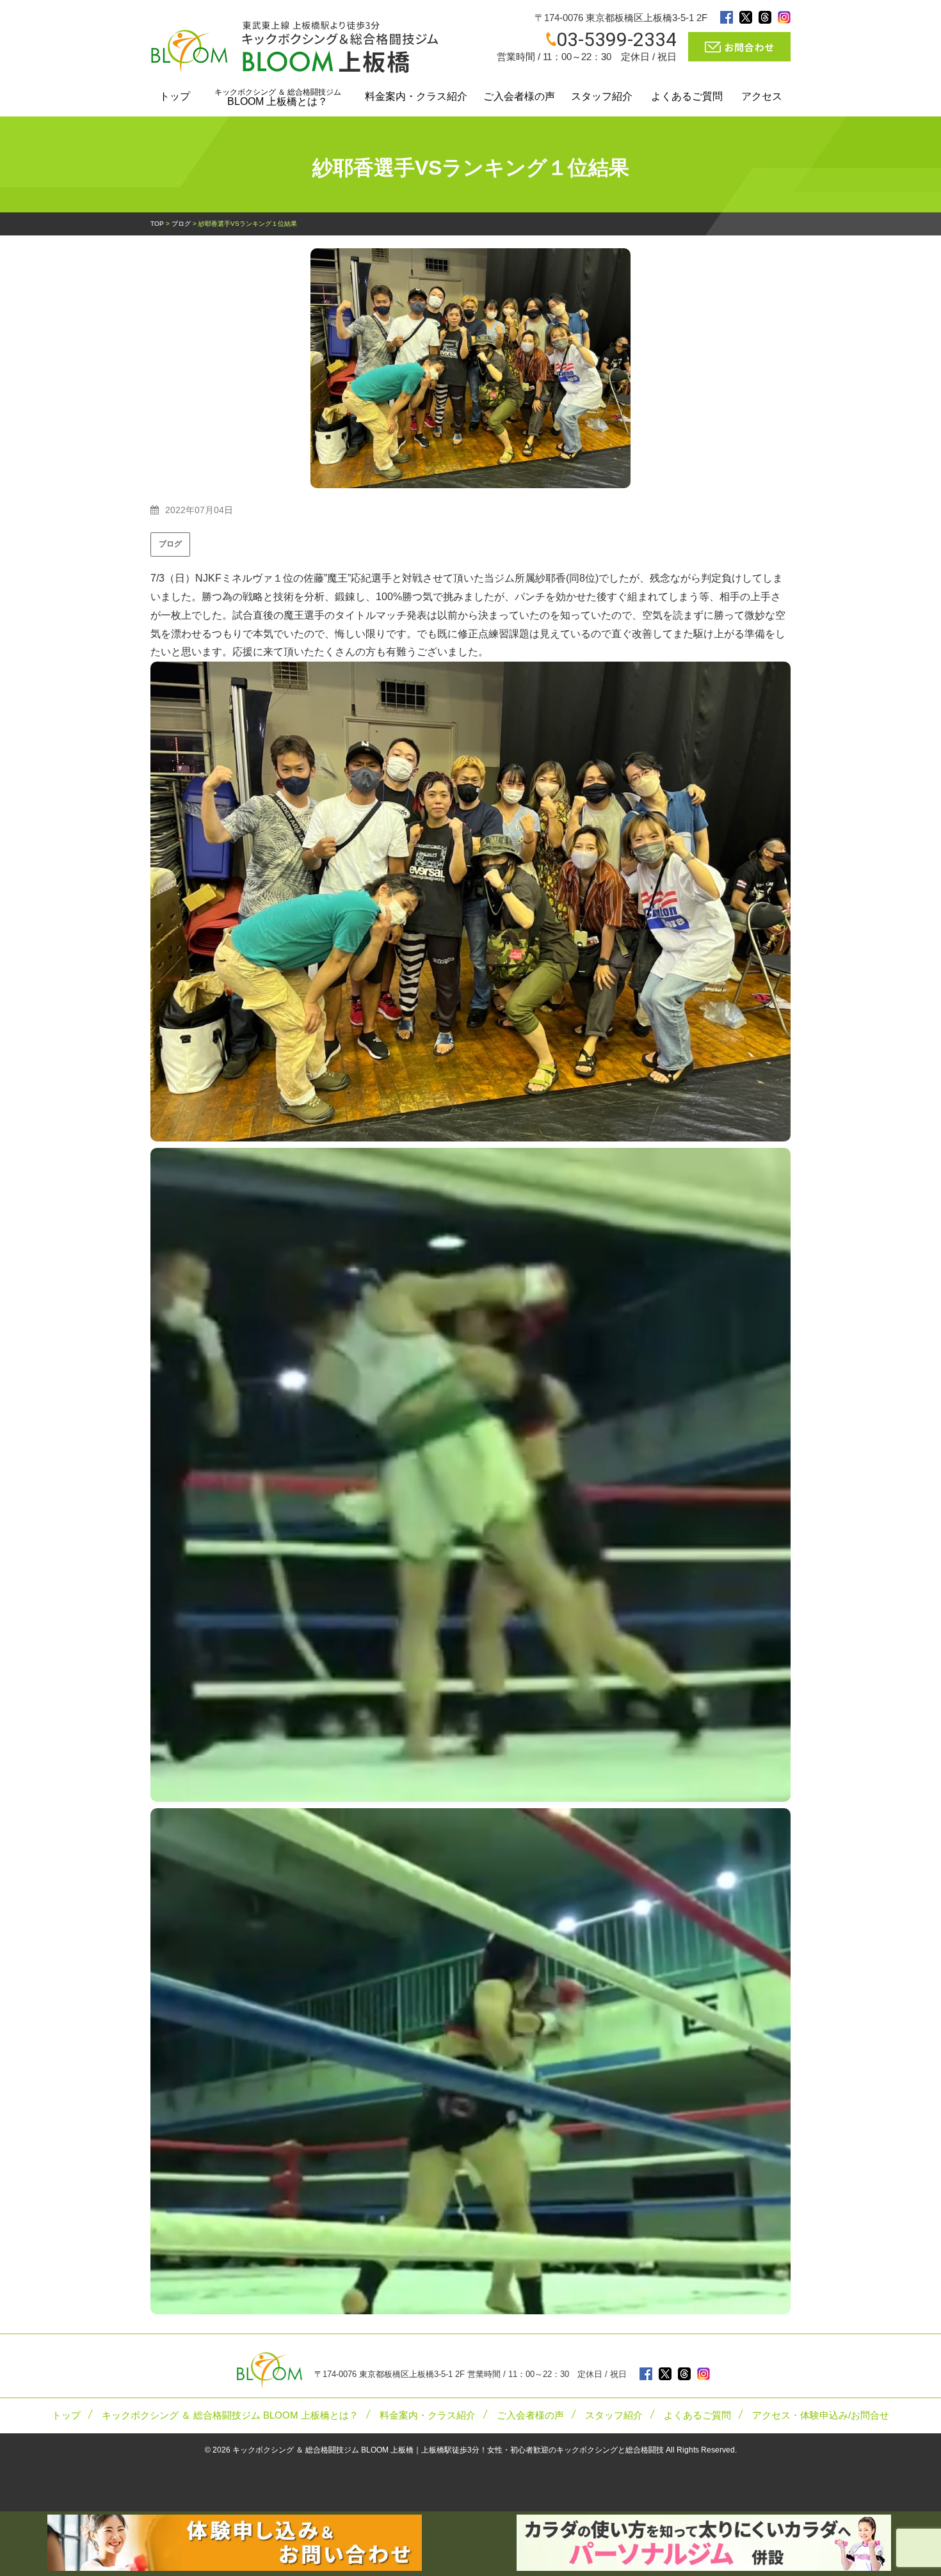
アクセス (762, 96)
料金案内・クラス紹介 (416, 96)
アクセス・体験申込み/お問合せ (821, 2415)
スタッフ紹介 (602, 96)
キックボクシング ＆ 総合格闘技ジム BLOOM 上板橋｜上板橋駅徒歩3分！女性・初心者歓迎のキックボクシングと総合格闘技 (448, 2450)
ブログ (170, 544)
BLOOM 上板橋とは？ (278, 97)
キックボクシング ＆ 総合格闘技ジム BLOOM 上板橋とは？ (230, 2415)
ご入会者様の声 (519, 96)
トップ (175, 96)
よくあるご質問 (687, 96)
